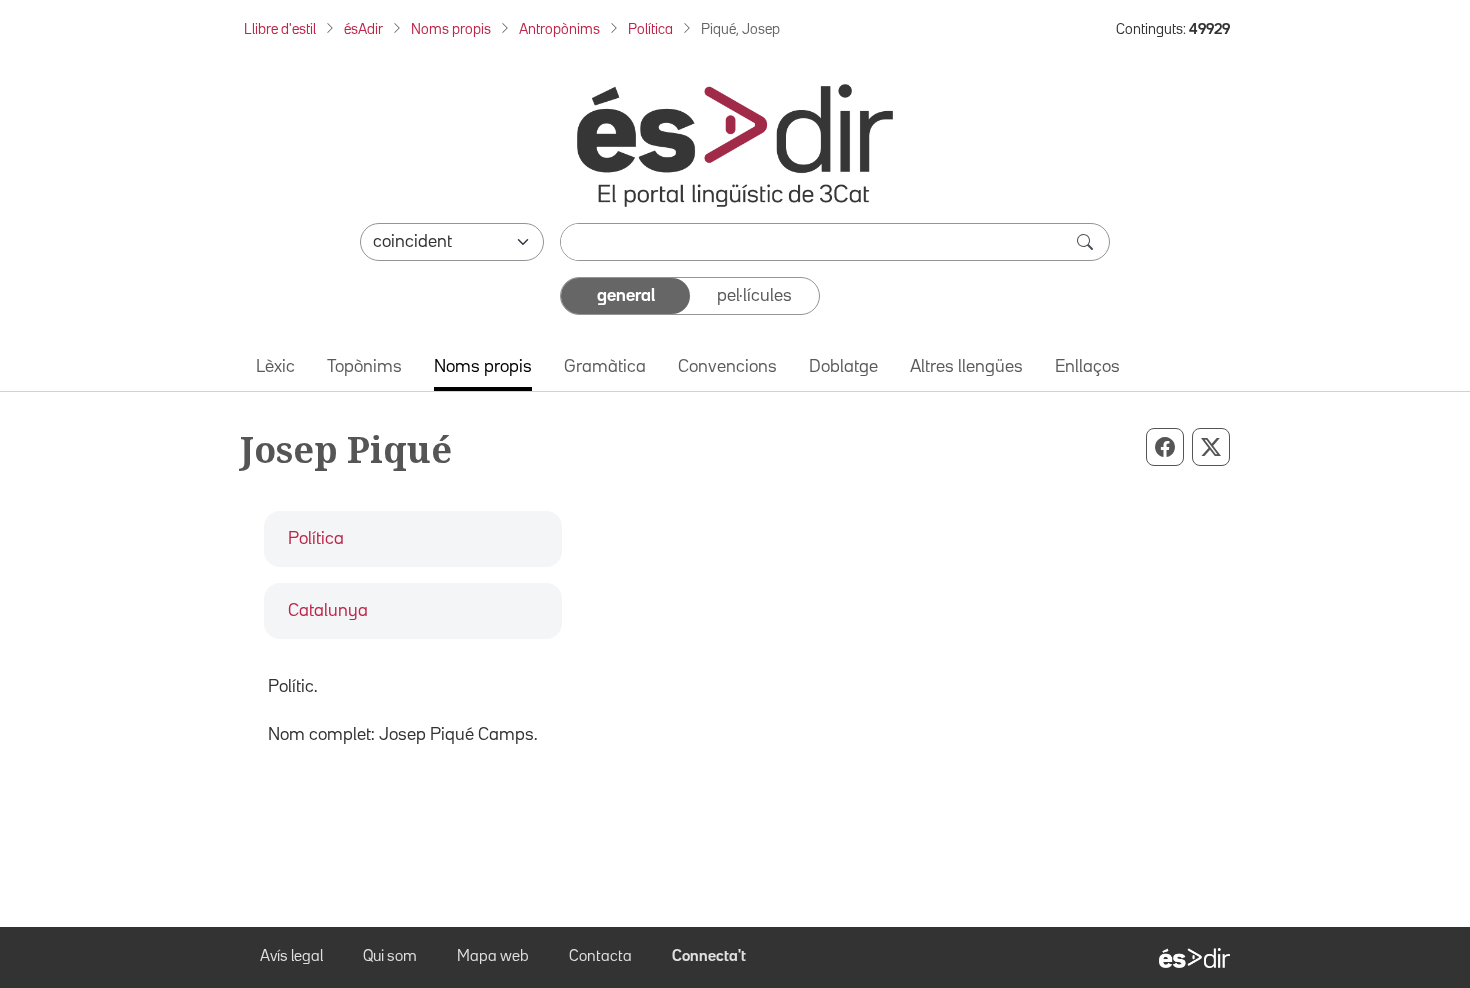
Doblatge (843, 367)
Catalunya (328, 611)
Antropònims (559, 29)
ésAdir (363, 29)
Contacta (600, 957)
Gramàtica (605, 367)
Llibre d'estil (280, 29)
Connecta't (709, 957)
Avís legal (291, 957)
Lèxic (275, 367)
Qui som (390, 957)
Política (650, 29)
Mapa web (493, 957)
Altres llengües (966, 367)
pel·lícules (754, 296)
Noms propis (451, 29)
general (626, 296)
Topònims (364, 367)
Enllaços (1087, 367)
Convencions (727, 367)
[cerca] (1087, 242)
